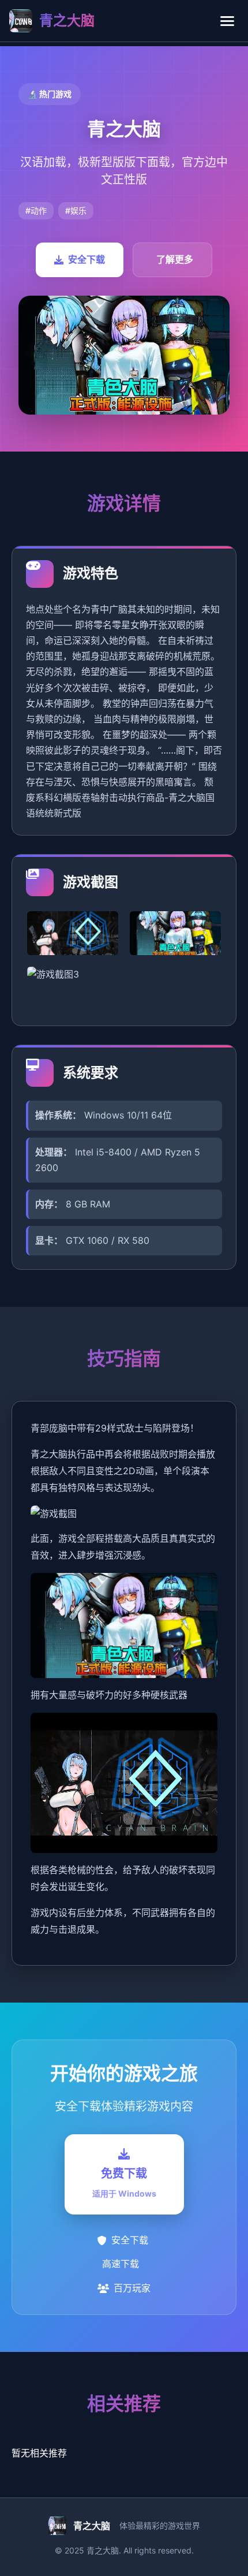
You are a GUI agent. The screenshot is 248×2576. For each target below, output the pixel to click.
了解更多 (175, 259)
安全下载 (87, 259)
